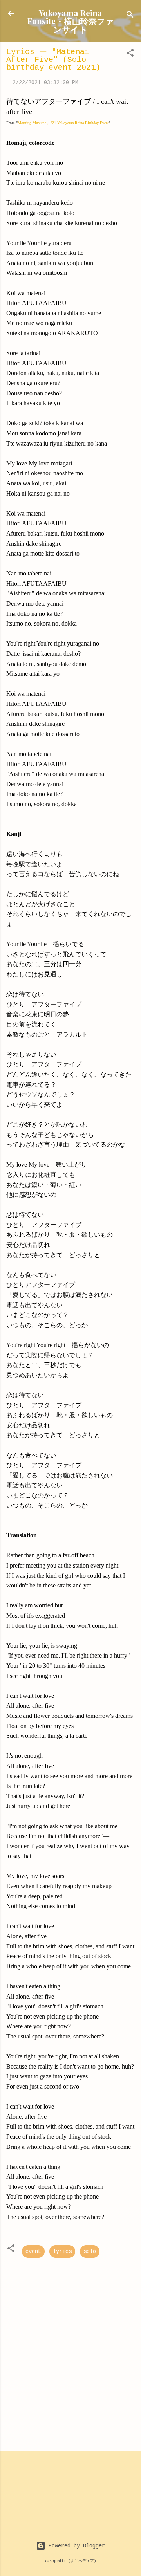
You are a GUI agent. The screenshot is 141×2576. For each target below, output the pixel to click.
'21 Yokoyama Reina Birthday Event (78, 123)
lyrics (62, 2251)
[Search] (130, 16)
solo (90, 2251)
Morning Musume (32, 123)
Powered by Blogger (75, 2546)
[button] (130, 54)
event (33, 2251)
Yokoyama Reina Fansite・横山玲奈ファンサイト (71, 21)
